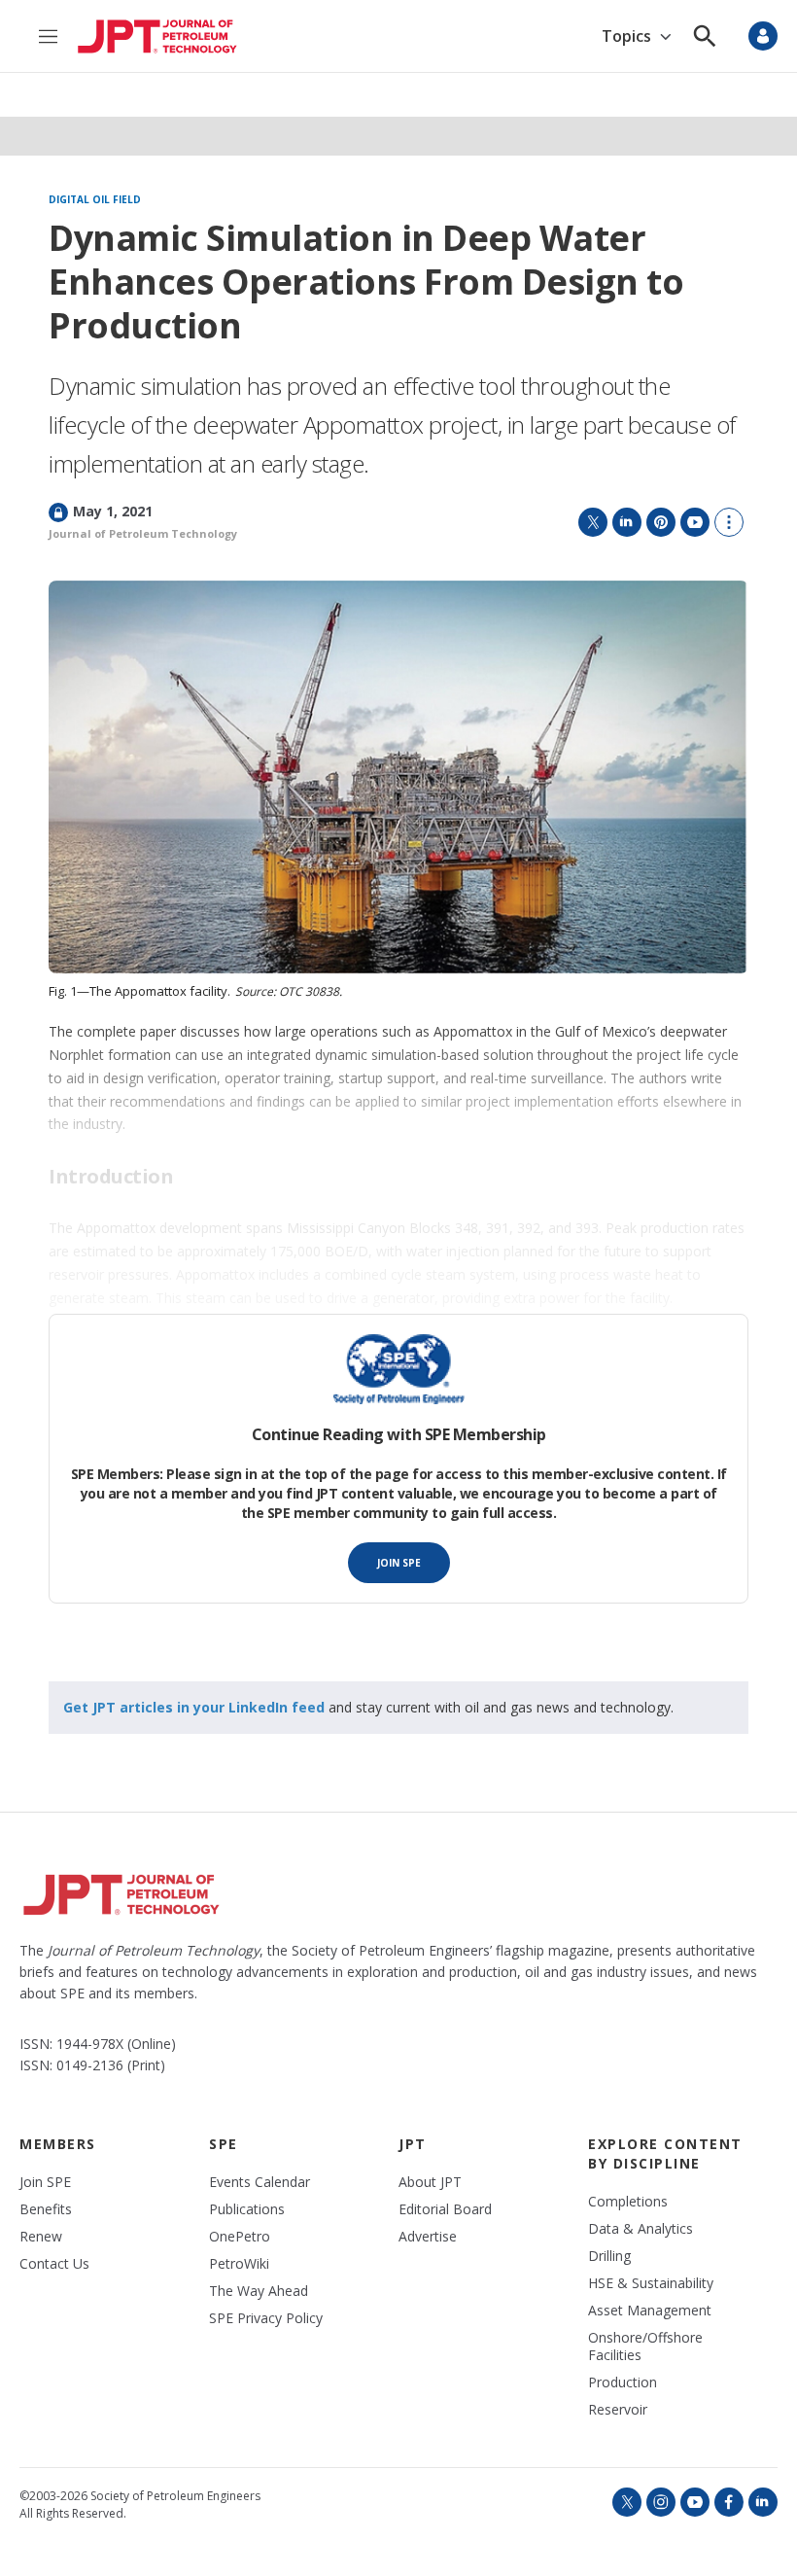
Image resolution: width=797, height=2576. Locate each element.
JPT (413, 2144)
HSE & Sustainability (651, 2283)
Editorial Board (445, 2209)
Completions (628, 2202)
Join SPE (399, 1563)
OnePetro (240, 2237)
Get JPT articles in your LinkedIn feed (194, 1707)
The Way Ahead (259, 2291)
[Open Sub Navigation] (665, 36)
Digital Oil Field (95, 200)
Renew (41, 2237)
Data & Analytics (641, 2229)
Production (623, 2382)
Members (58, 2144)
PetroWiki (239, 2264)
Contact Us (54, 2264)
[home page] (157, 36)
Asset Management (650, 2311)
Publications (247, 2209)
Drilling (609, 2256)
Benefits (46, 2209)
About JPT (430, 2182)
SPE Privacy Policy (266, 2318)
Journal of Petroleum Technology (143, 533)
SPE (224, 2144)
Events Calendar (260, 2182)
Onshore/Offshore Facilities (645, 2347)
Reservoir (618, 2410)
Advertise (428, 2237)
